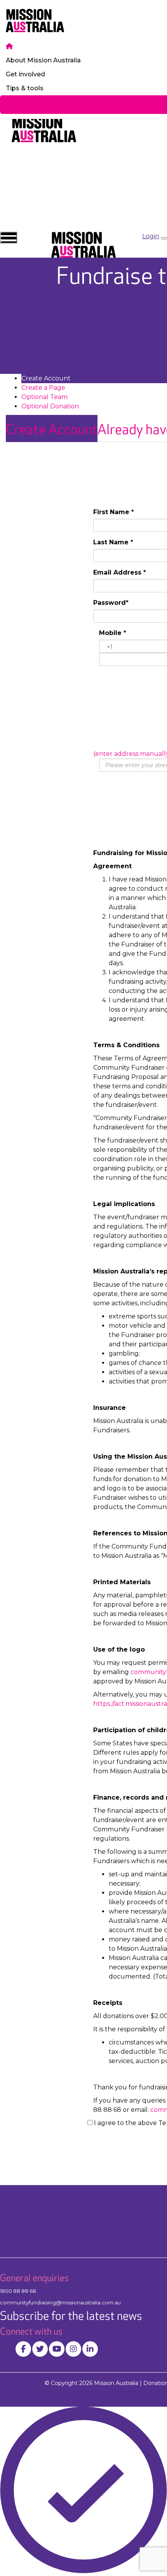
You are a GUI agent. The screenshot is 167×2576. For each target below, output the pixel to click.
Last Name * (113, 542)
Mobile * (113, 633)
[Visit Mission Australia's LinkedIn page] (90, 2349)
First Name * (114, 512)
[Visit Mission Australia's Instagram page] (73, 2349)
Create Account (52, 430)
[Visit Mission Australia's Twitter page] (40, 2349)
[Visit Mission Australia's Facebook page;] (23, 2349)
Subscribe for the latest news (71, 2316)
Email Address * (120, 572)
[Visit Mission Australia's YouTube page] (57, 2349)
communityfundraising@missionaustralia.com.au (60, 2302)
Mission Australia (116, 2383)
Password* (111, 603)
